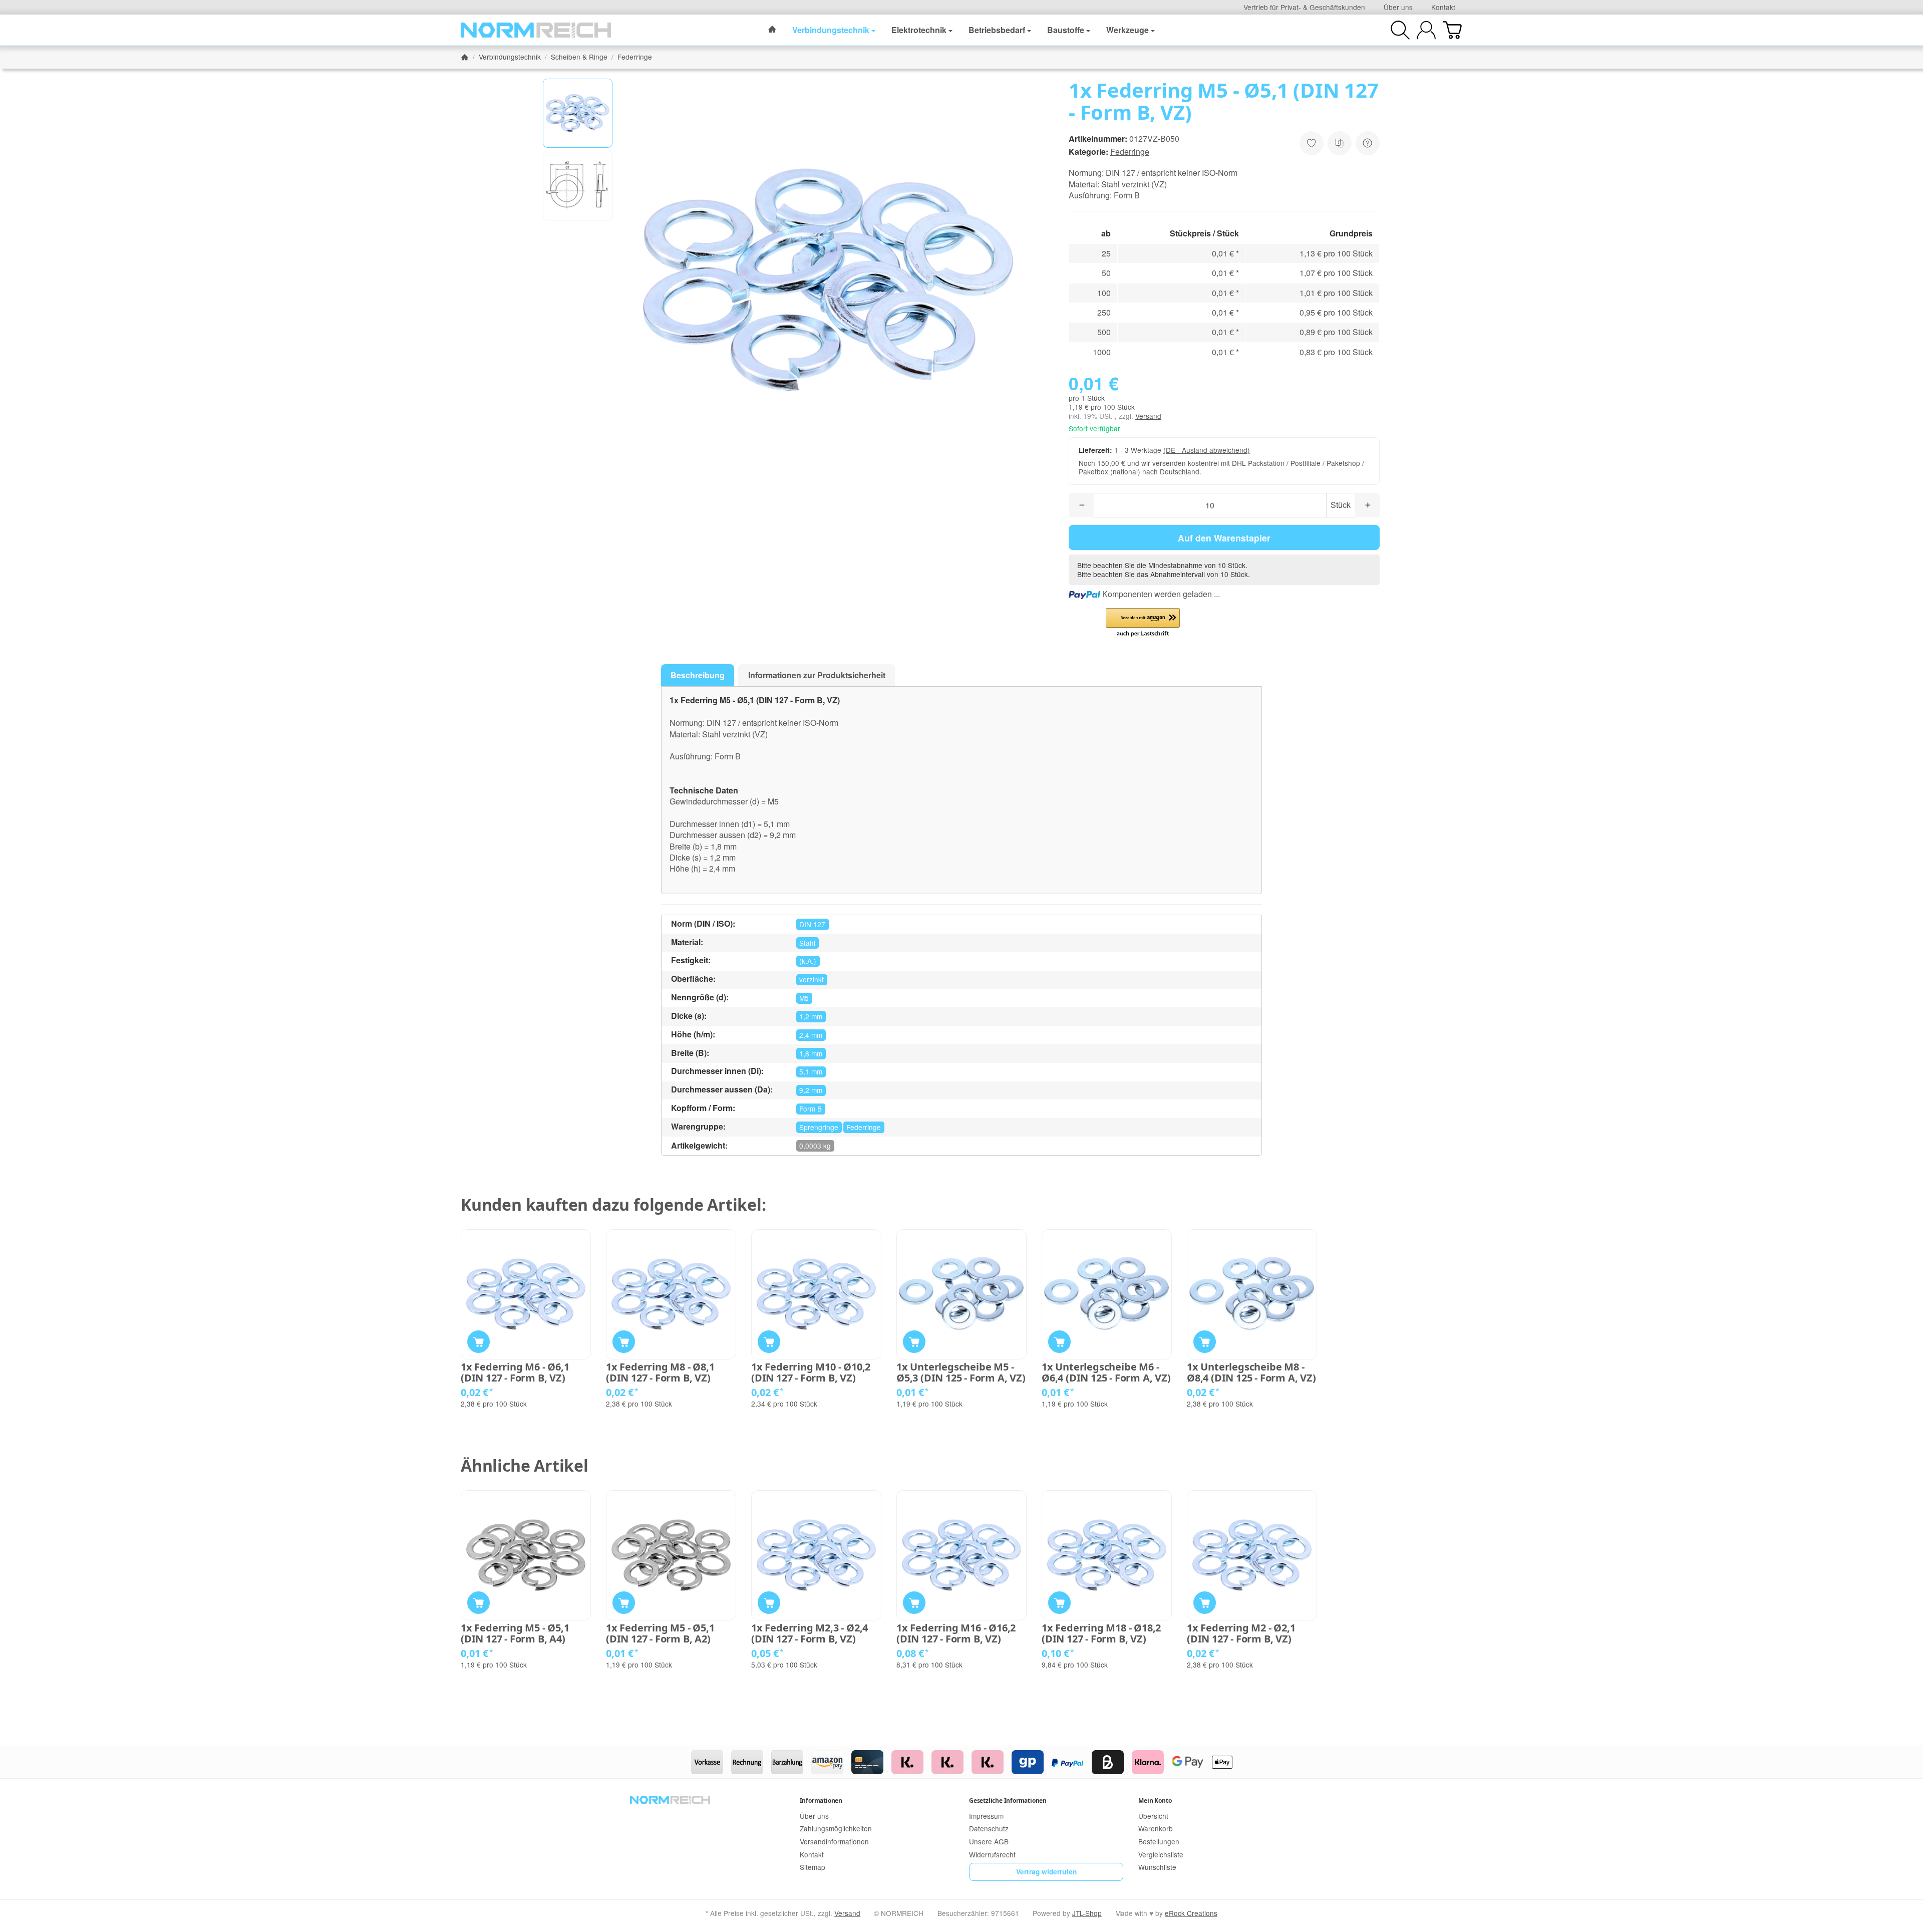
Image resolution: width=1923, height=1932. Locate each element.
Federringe (1130, 152)
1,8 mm (811, 1053)
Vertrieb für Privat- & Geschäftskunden (1304, 7)
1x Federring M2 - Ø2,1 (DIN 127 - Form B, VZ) (1241, 1633)
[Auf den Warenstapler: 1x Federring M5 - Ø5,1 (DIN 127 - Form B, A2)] (624, 1603)
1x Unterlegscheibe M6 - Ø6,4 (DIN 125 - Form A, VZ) (1106, 1372)
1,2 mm (811, 1016)
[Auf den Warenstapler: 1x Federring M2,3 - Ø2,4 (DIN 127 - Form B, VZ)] (769, 1603)
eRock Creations (1191, 1913)
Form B (811, 1109)
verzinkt (812, 979)
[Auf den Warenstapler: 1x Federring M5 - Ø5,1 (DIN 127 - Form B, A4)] (478, 1603)
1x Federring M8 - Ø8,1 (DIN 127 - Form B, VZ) (660, 1372)
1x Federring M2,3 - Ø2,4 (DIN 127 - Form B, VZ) (810, 1633)
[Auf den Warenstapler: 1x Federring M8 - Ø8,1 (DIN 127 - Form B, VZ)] (624, 1342)
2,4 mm (811, 1035)
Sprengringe (819, 1127)
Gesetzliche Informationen (1008, 1801)
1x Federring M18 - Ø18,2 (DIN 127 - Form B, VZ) (1101, 1633)
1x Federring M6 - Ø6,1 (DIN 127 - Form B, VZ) (515, 1372)
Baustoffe (1066, 30)
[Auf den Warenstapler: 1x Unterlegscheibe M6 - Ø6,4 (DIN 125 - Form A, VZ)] (1059, 1342)
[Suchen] (1400, 30)
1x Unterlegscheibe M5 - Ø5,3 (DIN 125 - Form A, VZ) (961, 1372)
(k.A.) (808, 961)
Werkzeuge (1128, 30)
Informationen (821, 1801)
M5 (804, 998)
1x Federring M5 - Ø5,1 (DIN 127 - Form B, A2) (660, 1633)
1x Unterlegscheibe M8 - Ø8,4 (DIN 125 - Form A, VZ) (1251, 1372)
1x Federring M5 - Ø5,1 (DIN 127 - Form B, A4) (515, 1633)
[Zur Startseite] (536, 30)
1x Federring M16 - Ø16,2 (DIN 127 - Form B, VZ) (956, 1633)
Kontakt (1443, 7)
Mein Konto (1155, 1801)
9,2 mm (811, 1090)
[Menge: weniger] (1081, 505)
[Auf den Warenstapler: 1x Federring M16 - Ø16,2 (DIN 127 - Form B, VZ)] (914, 1603)
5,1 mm (811, 1071)
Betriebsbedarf (997, 30)
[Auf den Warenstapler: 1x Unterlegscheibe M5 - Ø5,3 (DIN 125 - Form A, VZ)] (914, 1342)
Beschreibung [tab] (698, 675)
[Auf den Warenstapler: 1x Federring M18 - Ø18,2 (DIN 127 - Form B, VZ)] (1059, 1603)
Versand (1148, 416)
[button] (578, 113)
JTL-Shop (1087, 1913)
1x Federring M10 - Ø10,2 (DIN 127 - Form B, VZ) (811, 1372)
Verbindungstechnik (831, 30)
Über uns (1398, 7)
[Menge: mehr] (1367, 505)
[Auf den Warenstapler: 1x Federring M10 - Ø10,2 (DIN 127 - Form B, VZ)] (769, 1342)
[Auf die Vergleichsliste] (1340, 143)
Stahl (807, 943)
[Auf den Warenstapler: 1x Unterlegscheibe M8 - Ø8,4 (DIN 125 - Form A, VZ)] (1205, 1342)
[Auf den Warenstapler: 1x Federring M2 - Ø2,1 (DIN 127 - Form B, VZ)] (1205, 1603)
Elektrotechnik (919, 30)
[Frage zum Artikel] (1368, 143)
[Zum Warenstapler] (1452, 30)
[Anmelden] (1426, 30)
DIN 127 (812, 924)
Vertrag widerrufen (1046, 1872)
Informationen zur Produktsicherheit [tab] (817, 675)
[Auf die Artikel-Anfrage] (1312, 143)
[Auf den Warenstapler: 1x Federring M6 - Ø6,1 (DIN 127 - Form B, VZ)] (478, 1342)
